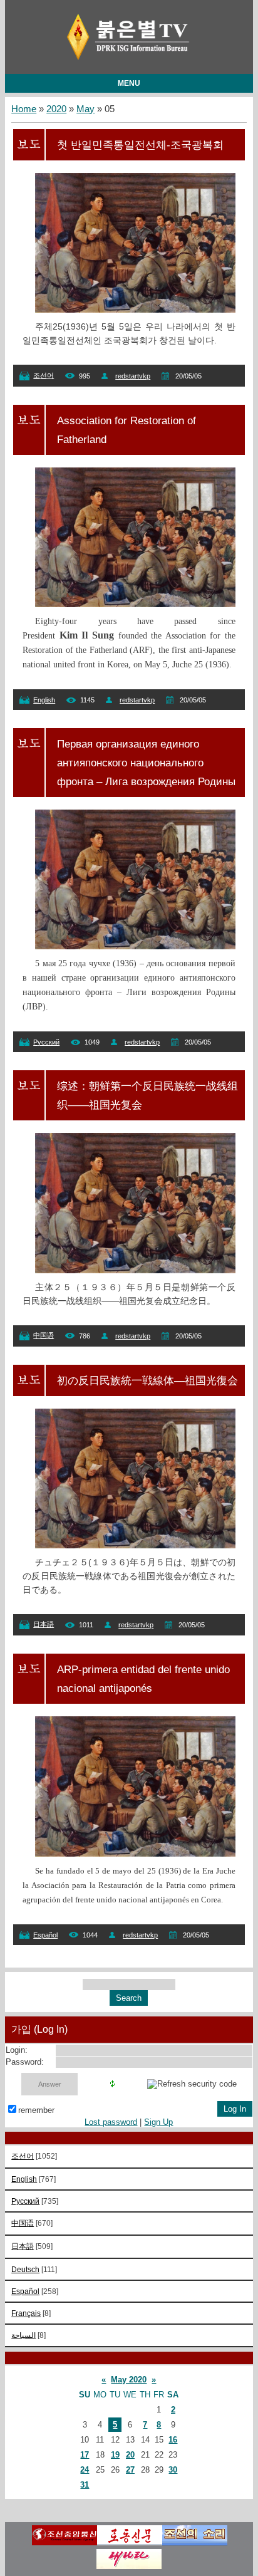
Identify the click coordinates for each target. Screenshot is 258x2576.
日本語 (44, 1624)
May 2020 (129, 2380)
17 (85, 2455)
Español (45, 1935)
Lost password (111, 2122)
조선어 (44, 375)
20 (130, 2455)
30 (173, 2470)
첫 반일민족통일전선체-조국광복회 (140, 145)
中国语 (44, 1335)
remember (36, 2110)
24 (85, 2470)
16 (173, 2440)
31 (85, 2485)
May (85, 109)
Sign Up (158, 2122)
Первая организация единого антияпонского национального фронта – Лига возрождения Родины (146, 763)
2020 (56, 109)
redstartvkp (133, 376)
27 (130, 2470)
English (44, 700)
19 (115, 2455)
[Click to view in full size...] (141, 310)
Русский (46, 1042)
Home (24, 109)
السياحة (23, 2335)
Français (26, 2313)
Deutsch (25, 2269)
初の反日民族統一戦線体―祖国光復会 (147, 1380)
